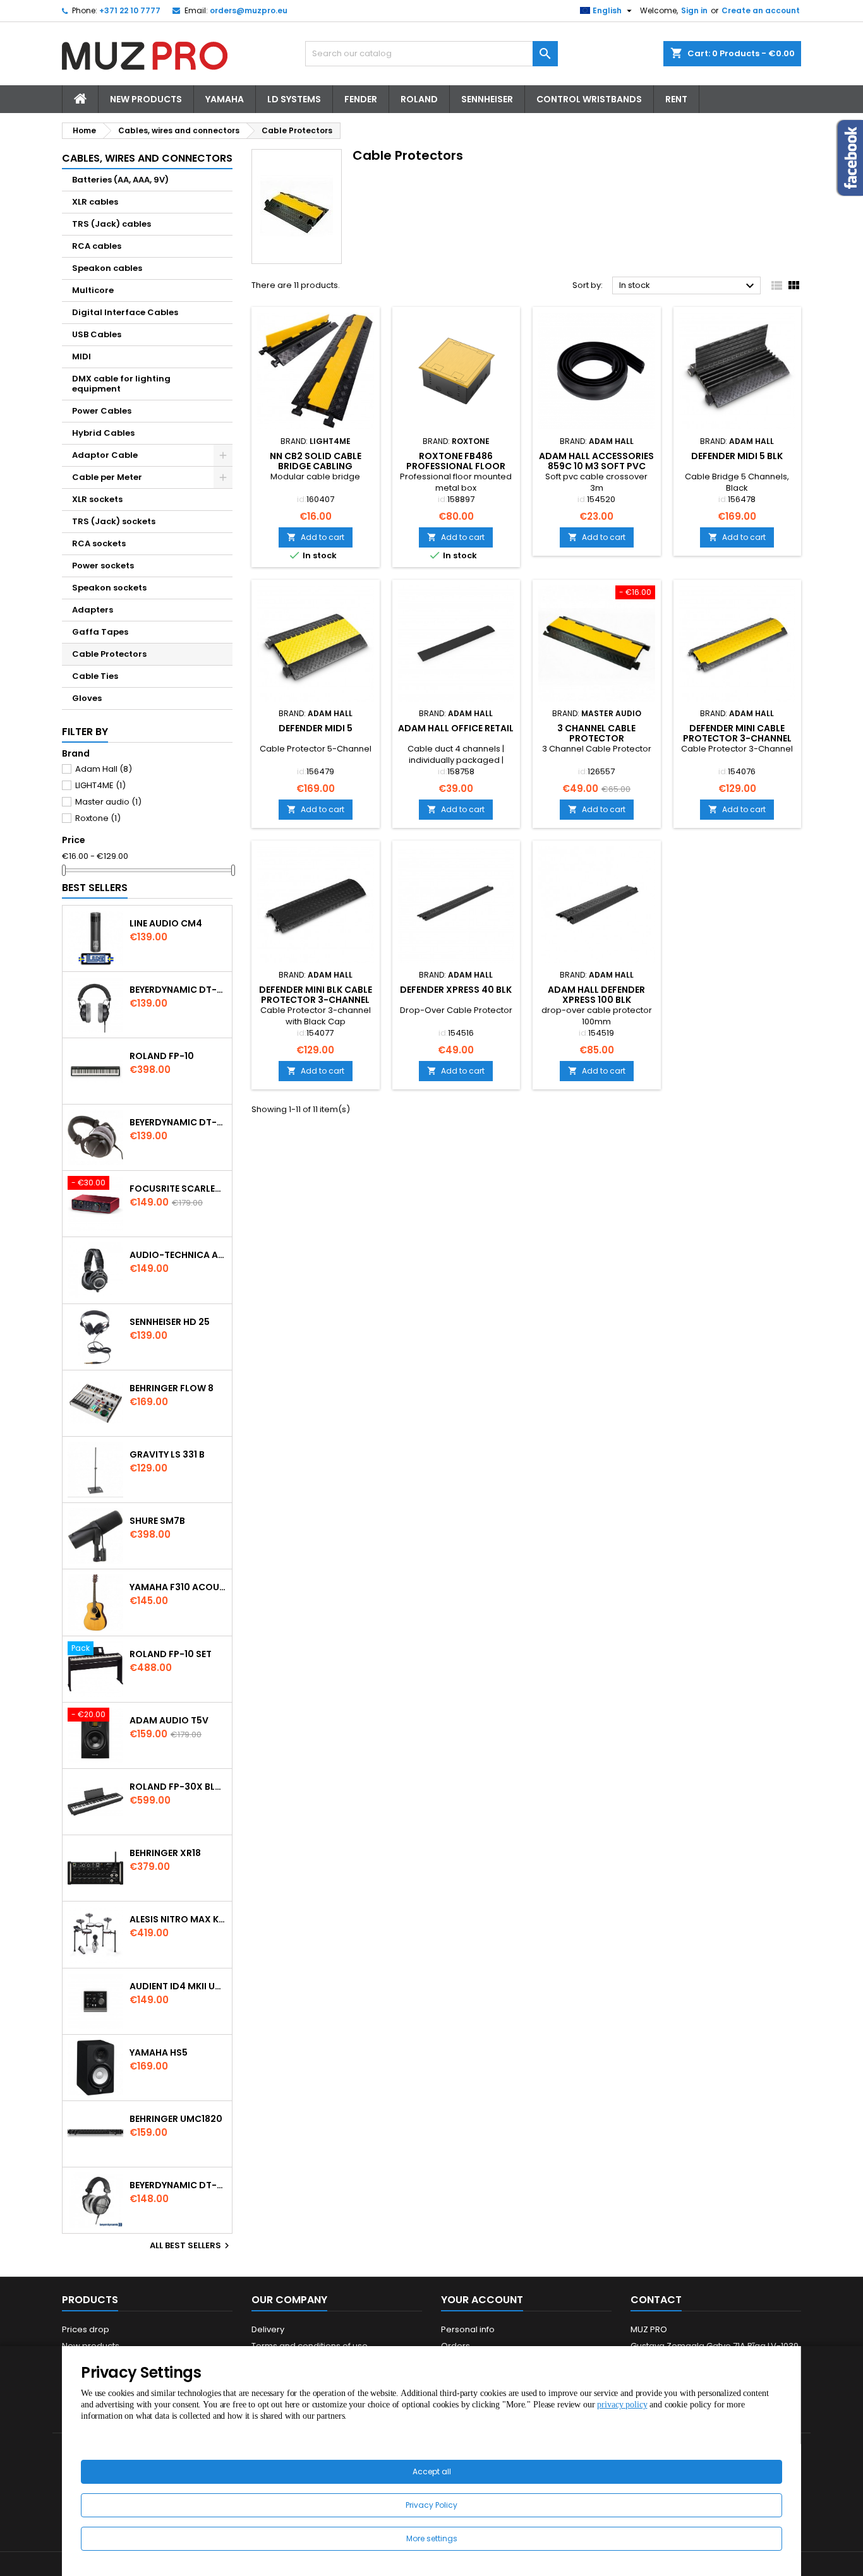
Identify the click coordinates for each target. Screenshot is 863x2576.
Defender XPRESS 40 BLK (456, 990)
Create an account (761, 10)
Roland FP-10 (162, 1056)
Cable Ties (95, 676)
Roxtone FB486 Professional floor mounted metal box (456, 466)
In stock (688, 286)
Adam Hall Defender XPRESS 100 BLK (596, 995)
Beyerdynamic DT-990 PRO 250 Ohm (178, 2185)
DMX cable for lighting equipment (121, 384)
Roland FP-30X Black (178, 1787)
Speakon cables (107, 268)
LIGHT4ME (100, 785)
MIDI (81, 356)
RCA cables (97, 246)
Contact (656, 2300)
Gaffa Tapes (100, 632)
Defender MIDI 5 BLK (737, 456)
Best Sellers (95, 888)
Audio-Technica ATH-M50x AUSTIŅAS (178, 1255)
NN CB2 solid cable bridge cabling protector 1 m (316, 466)
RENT (676, 99)
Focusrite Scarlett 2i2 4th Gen (178, 1189)
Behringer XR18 (165, 1853)
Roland (419, 99)
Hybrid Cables (103, 433)
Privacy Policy (431, 2505)
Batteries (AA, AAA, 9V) (120, 180)
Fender (361, 99)
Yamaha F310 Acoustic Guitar (178, 1587)
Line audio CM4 (166, 923)
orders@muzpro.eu (249, 10)
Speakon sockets (109, 588)
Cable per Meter (107, 477)
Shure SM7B (157, 1521)
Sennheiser (487, 99)
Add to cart (316, 537)
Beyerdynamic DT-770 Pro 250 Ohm (178, 1122)
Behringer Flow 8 (172, 1388)
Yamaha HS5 (159, 2052)
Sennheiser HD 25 (170, 1322)
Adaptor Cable (105, 455)
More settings (432, 2538)
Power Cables (102, 411)
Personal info (468, 2329)
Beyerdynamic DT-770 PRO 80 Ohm (178, 990)
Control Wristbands (589, 99)
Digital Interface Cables (125, 312)
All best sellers (191, 2246)
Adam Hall (104, 769)
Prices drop (86, 2329)
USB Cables (97, 334)
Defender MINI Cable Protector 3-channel (737, 733)
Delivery (268, 2329)
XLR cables (95, 202)
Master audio (108, 802)
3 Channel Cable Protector (596, 733)
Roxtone (98, 818)
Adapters (93, 610)
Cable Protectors (109, 654)
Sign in (694, 10)
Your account (482, 2300)
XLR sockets (97, 499)
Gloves (87, 698)
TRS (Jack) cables (112, 224)
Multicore (93, 290)
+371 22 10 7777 (130, 10)
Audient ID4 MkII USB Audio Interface (178, 1986)
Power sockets (103, 566)
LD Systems (294, 99)
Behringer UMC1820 (176, 2119)
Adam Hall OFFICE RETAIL (456, 728)
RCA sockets (99, 543)
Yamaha (225, 99)
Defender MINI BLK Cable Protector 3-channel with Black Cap (316, 1000)
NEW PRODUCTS (146, 99)
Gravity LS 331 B (167, 1454)
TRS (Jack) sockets (114, 521)
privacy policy (622, 2405)
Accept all (432, 2471)
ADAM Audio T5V (169, 1720)
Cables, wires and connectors (147, 158)
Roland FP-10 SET (171, 1654)
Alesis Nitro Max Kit (178, 1919)
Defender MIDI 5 (316, 728)
